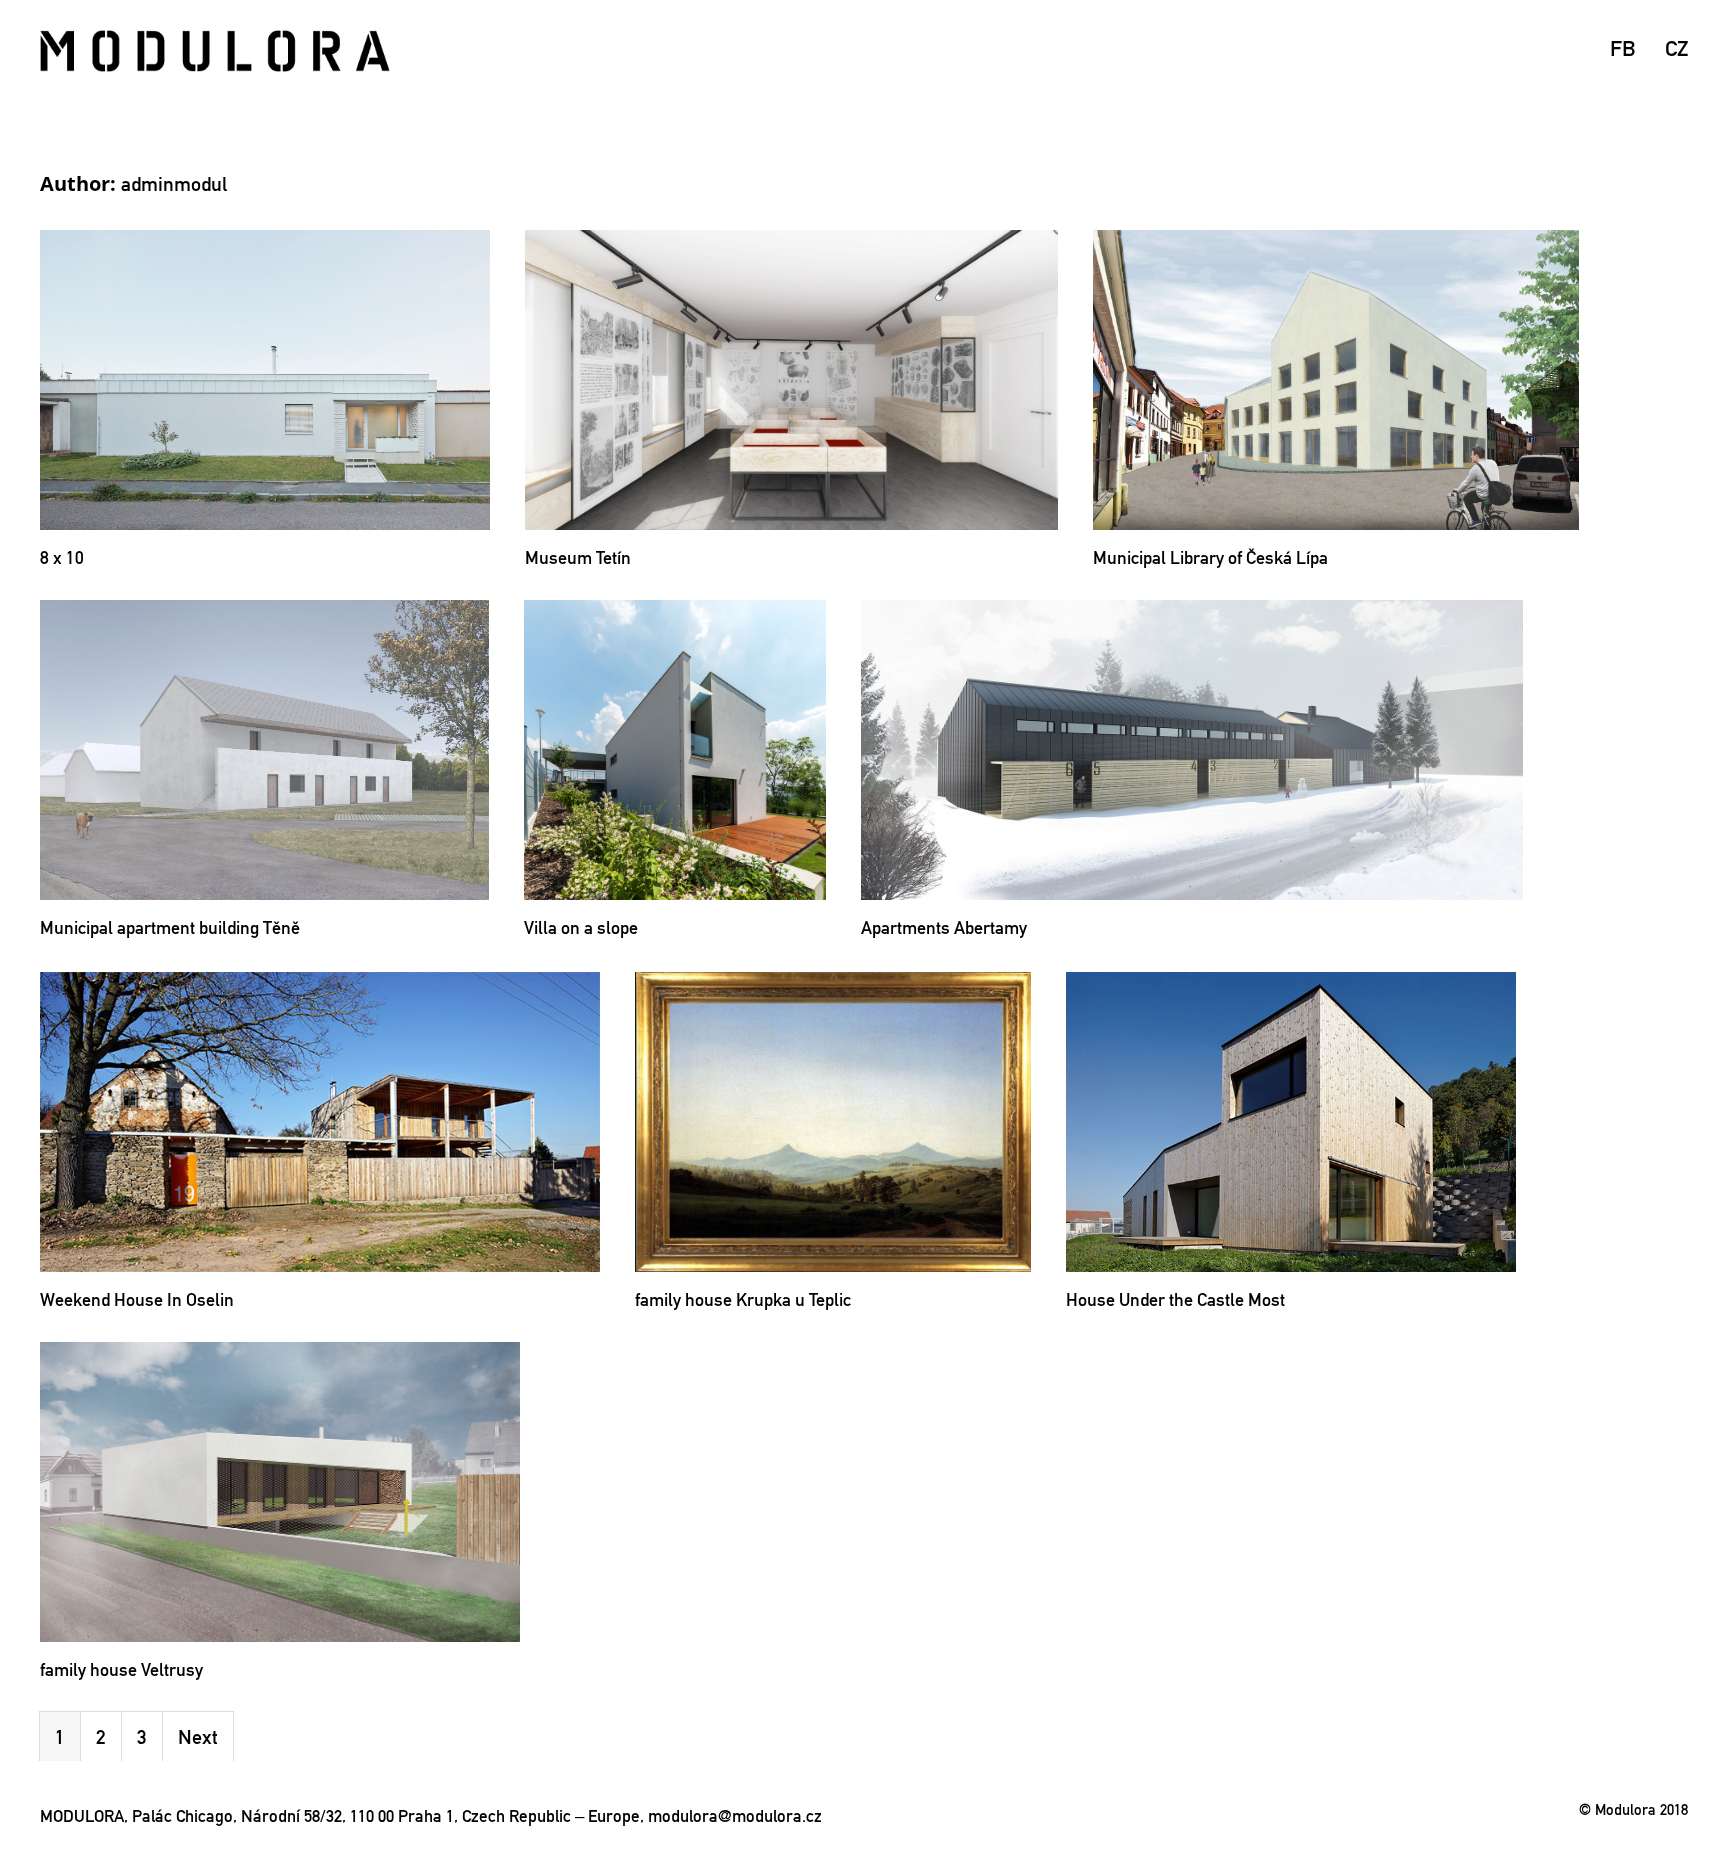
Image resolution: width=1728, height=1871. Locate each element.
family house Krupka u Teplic (743, 1299)
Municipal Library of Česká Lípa (1210, 557)
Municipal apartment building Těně (170, 927)
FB (1622, 48)
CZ (1676, 48)
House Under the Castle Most (1175, 1299)
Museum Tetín (578, 557)
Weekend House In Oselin (137, 1299)
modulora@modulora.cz (735, 1816)
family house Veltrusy (121, 1669)
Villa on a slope (581, 927)
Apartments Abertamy (944, 927)
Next (198, 1737)
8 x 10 (62, 557)
